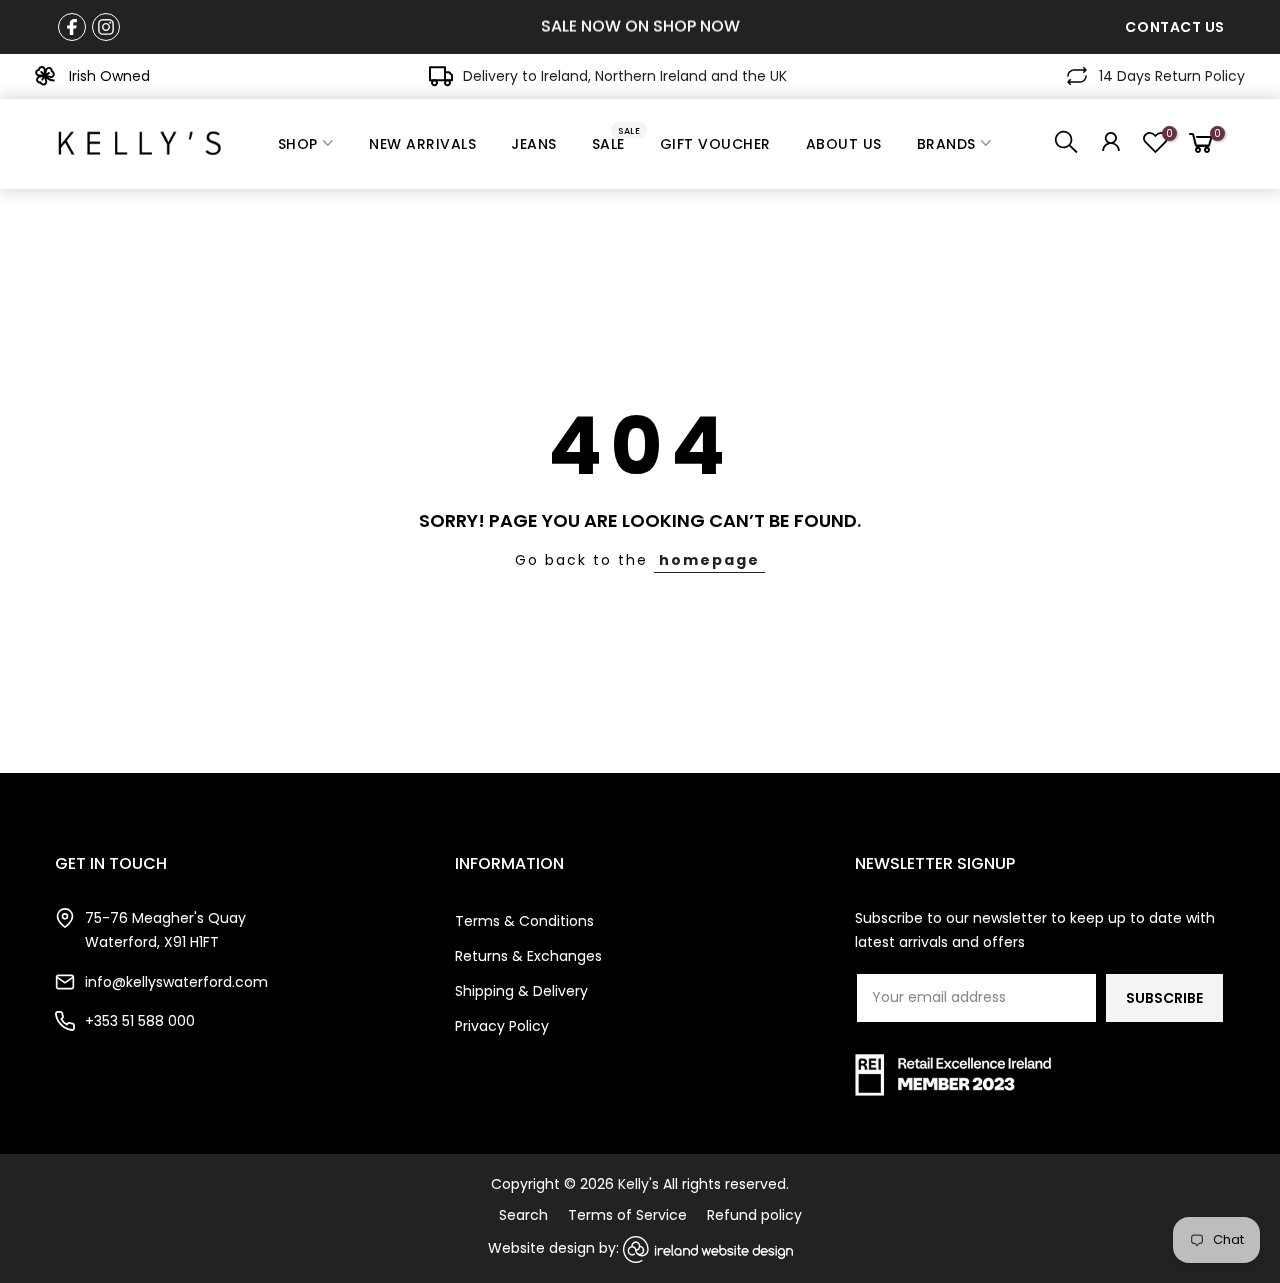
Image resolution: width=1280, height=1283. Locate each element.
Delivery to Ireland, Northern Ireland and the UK (625, 76)
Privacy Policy (502, 1026)
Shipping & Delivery (521, 991)
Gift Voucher (715, 144)
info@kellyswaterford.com (176, 982)
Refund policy (754, 1215)
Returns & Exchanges (528, 956)
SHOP (298, 144)
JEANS (534, 144)
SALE (616, 139)
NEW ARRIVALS (422, 144)
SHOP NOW (696, 26)
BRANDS (946, 144)
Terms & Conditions (524, 921)
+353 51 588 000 (140, 1021)
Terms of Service (627, 1215)
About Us (844, 144)
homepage (709, 560)
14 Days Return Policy (1172, 76)
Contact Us (1175, 27)
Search (523, 1215)
